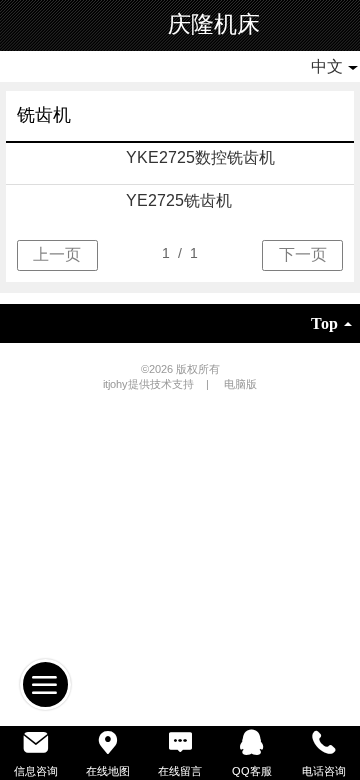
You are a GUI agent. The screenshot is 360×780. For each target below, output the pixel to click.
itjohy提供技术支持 (150, 384)
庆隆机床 (214, 24)
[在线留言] (180, 743)
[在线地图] (108, 743)
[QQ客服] (252, 743)
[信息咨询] (36, 743)
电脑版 (240, 384)
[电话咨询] (324, 743)
